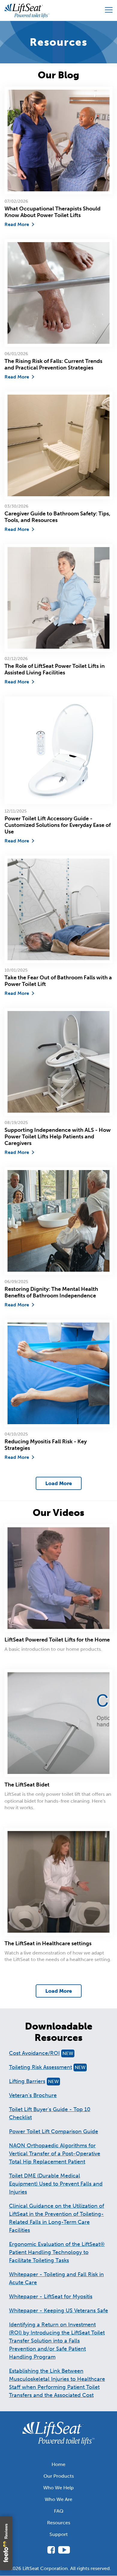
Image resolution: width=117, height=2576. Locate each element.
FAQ (59, 2511)
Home (58, 2464)
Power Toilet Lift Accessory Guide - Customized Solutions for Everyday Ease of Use (58, 825)
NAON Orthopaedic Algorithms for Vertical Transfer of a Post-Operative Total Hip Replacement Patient (55, 2154)
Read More (17, 224)
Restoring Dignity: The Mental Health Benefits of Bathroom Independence (51, 1292)
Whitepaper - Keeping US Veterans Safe (58, 2311)
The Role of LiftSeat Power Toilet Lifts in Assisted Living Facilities (55, 669)
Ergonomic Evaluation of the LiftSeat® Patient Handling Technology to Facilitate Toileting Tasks (57, 2252)
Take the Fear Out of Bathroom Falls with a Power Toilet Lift (58, 981)
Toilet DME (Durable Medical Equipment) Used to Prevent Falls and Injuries (56, 2184)
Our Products (59, 2476)
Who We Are (58, 2499)
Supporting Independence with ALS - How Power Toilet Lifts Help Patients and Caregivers (58, 1137)
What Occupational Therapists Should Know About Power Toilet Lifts (52, 212)
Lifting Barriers (34, 2081)
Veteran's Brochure (33, 2095)
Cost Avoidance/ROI (41, 2053)
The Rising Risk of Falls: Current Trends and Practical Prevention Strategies (53, 364)
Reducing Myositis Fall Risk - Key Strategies (46, 1445)
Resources (59, 2523)
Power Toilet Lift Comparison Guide (54, 2131)
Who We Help (58, 2488)
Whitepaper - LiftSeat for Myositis (51, 2296)
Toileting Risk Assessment (47, 2067)
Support (59, 2534)
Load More (59, 1483)
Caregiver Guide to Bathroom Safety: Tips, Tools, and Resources (57, 517)
